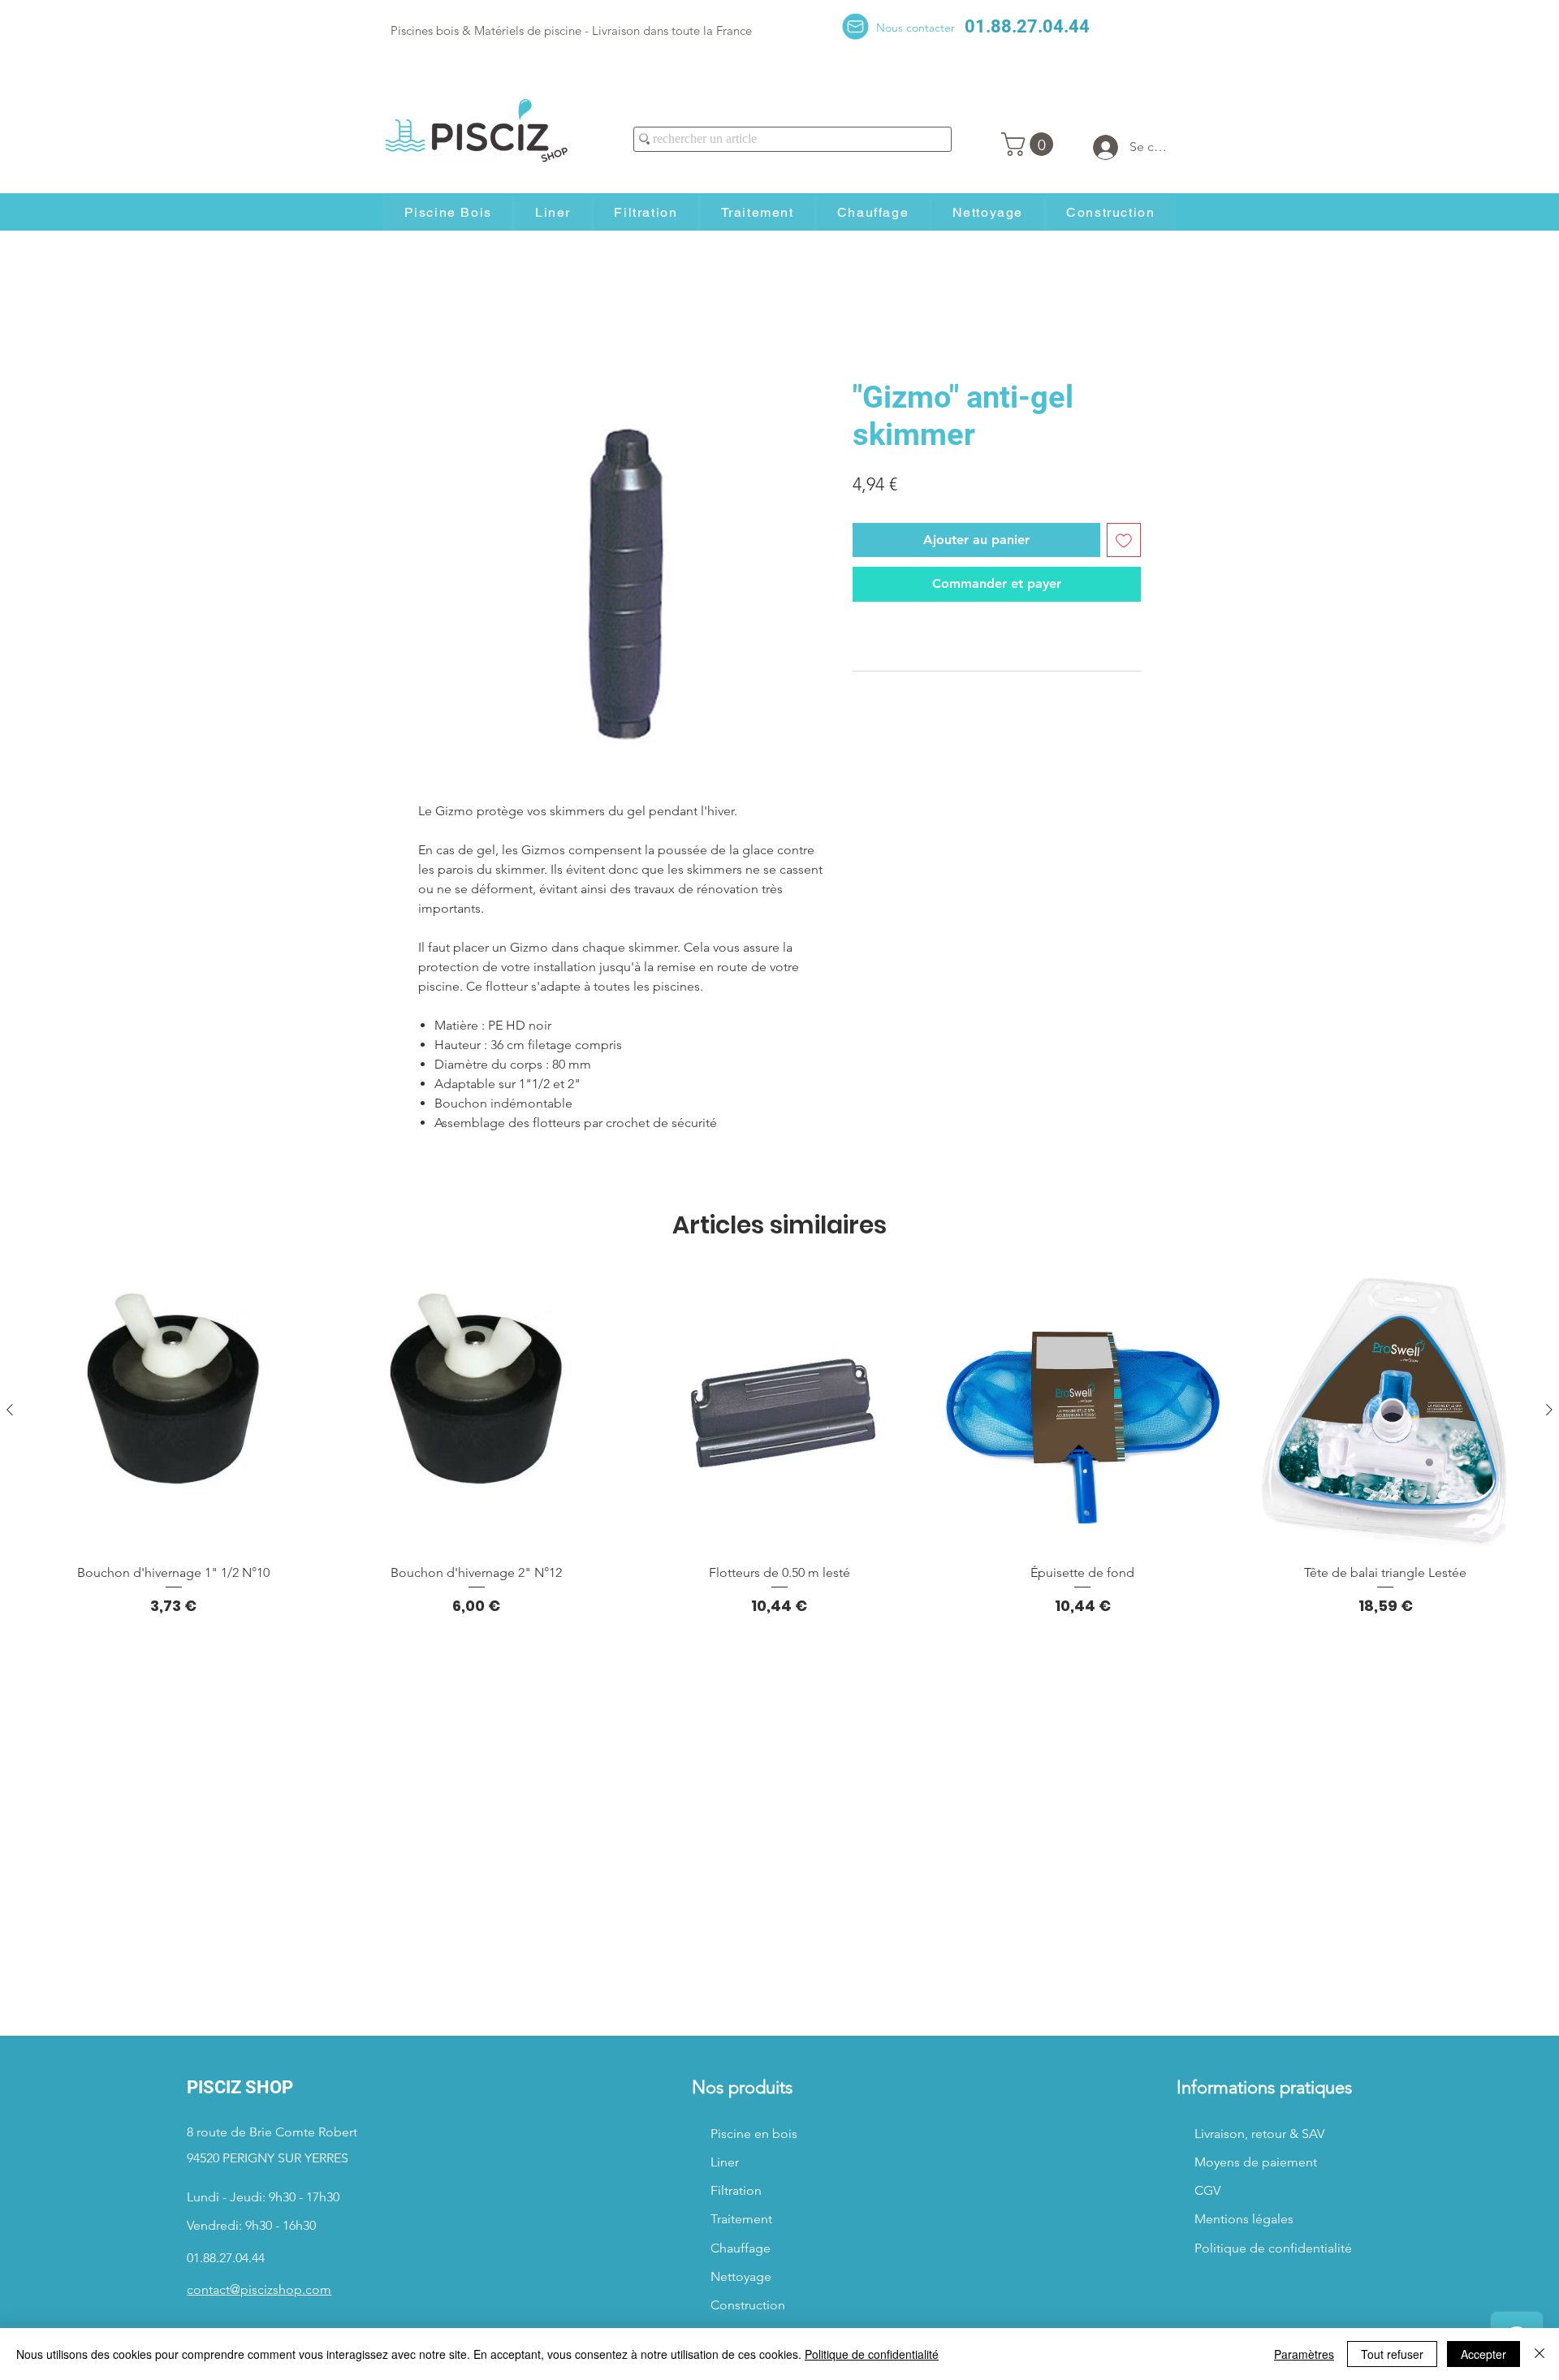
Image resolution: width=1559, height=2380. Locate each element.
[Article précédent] (10, 1410)
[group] (779, 1443)
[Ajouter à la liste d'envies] (1124, 540)
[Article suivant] (1549, 1410)
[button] (1030, 144)
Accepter (1483, 2354)
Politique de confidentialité (872, 2354)
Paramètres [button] (1304, 2354)
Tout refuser (1392, 2354)
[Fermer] (1540, 2354)
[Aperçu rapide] (173, 1410)
